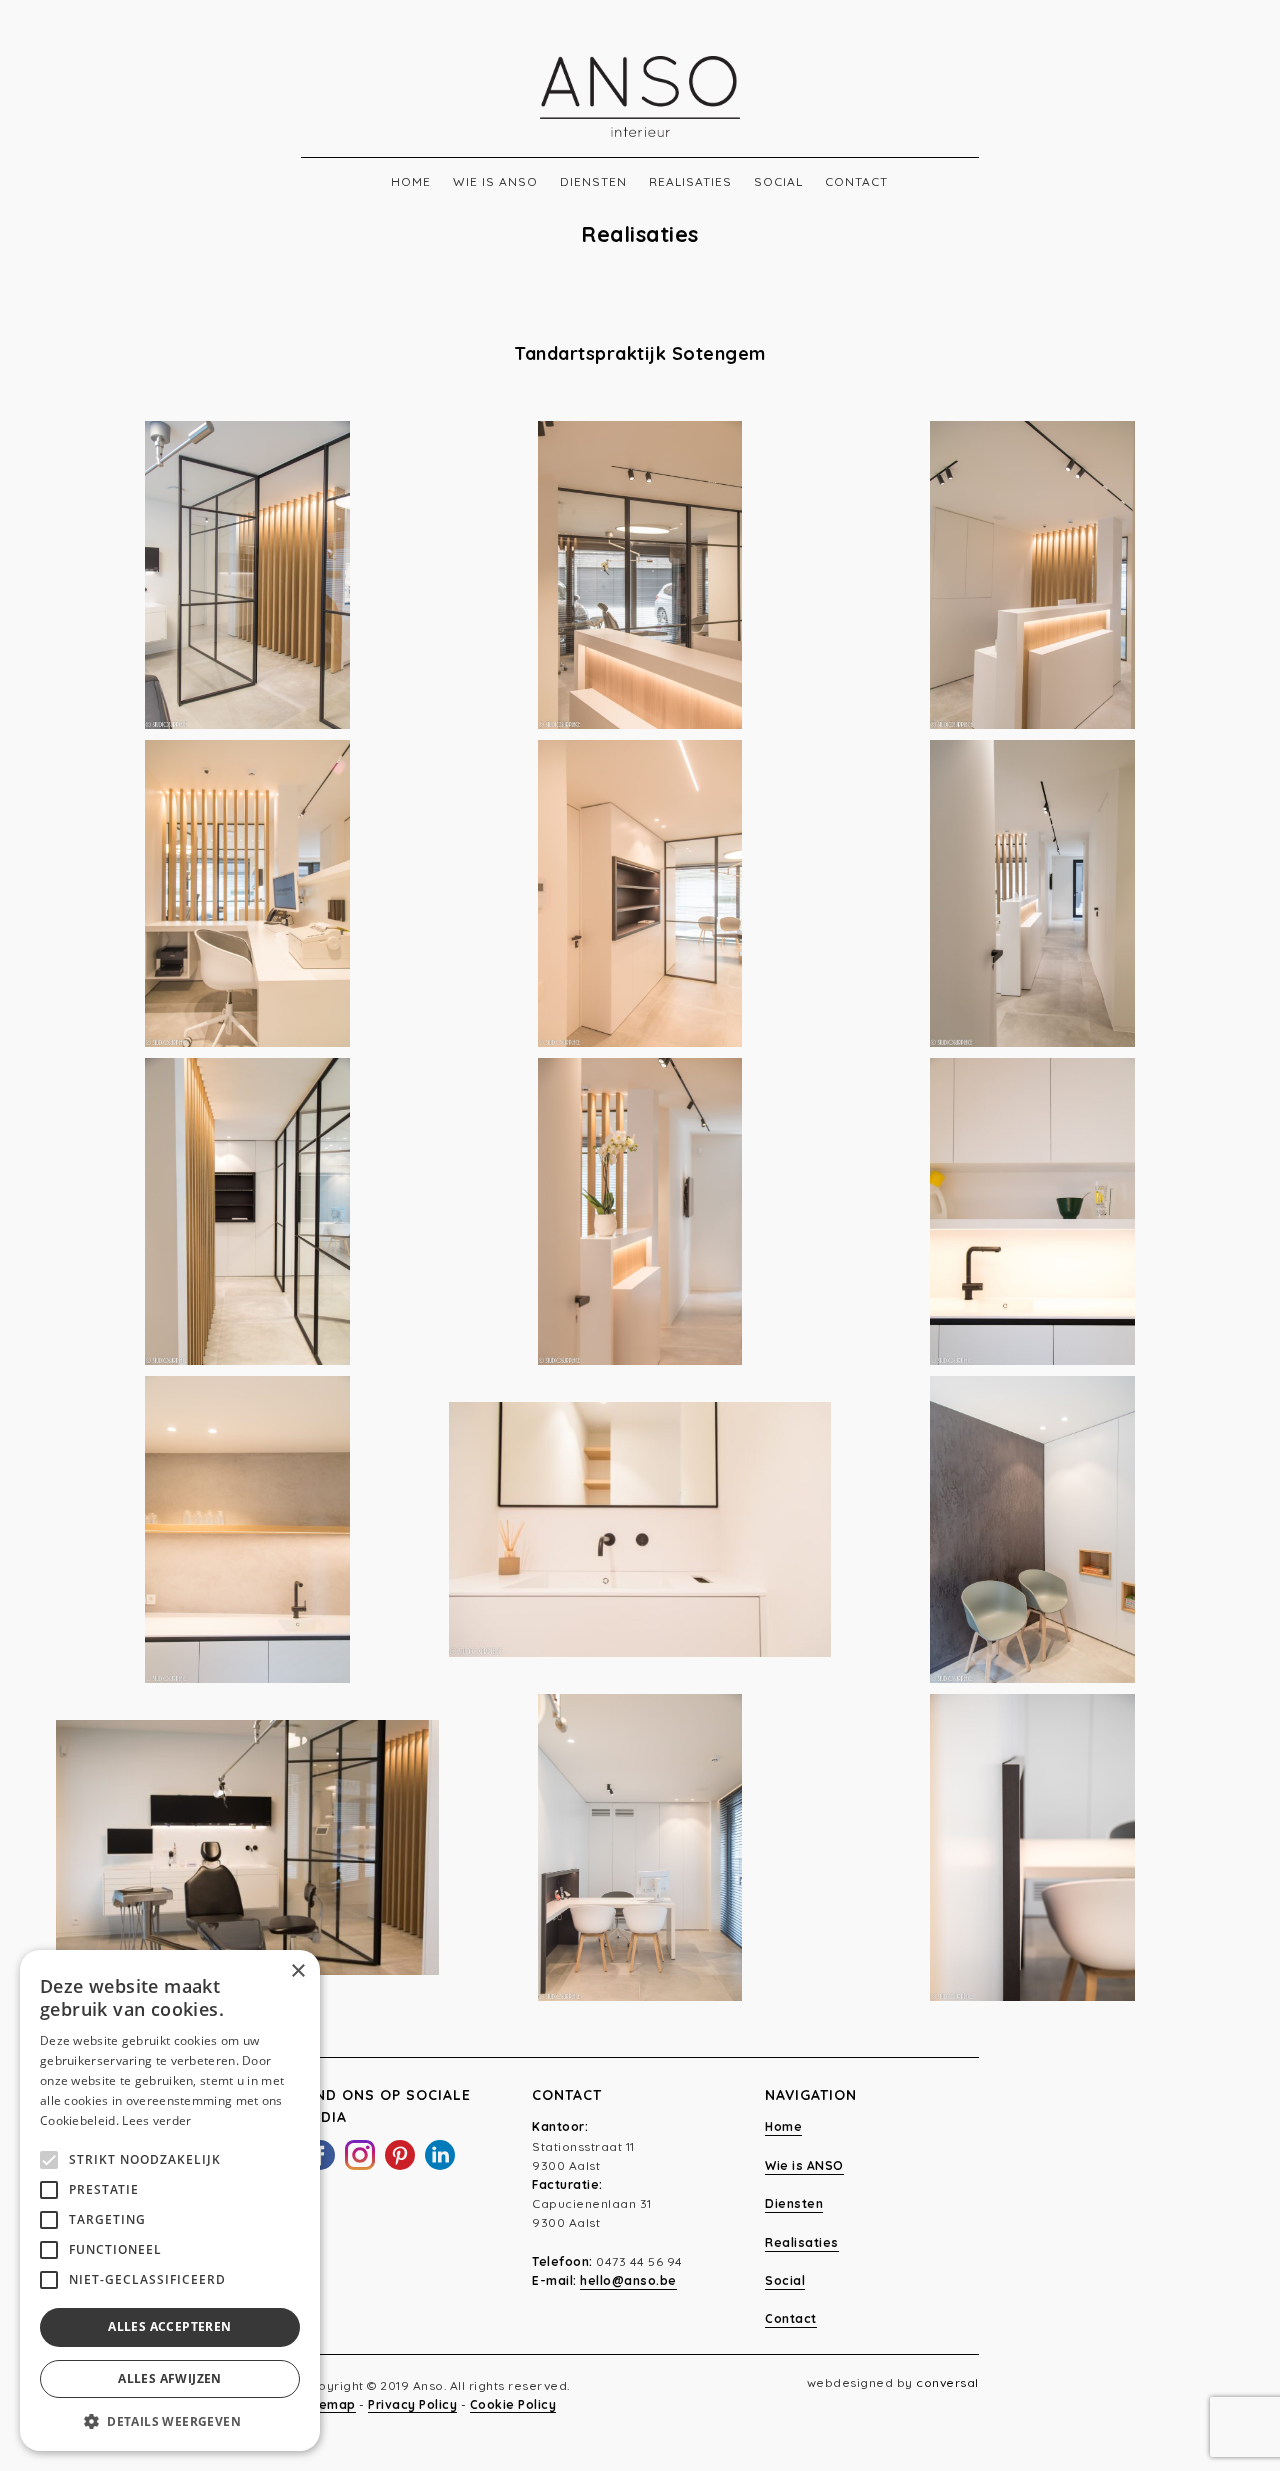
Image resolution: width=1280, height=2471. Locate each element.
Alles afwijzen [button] (170, 2378)
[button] (170, 2421)
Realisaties (690, 181)
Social (778, 181)
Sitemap (328, 2404)
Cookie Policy (513, 2404)
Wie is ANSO (495, 181)
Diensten (593, 181)
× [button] (297, 1971)
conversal (947, 2382)
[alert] (170, 2200)
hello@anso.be (628, 2280)
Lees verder (156, 2120)
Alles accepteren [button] (169, 2326)
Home (411, 181)
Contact (856, 181)
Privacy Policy (412, 2404)
